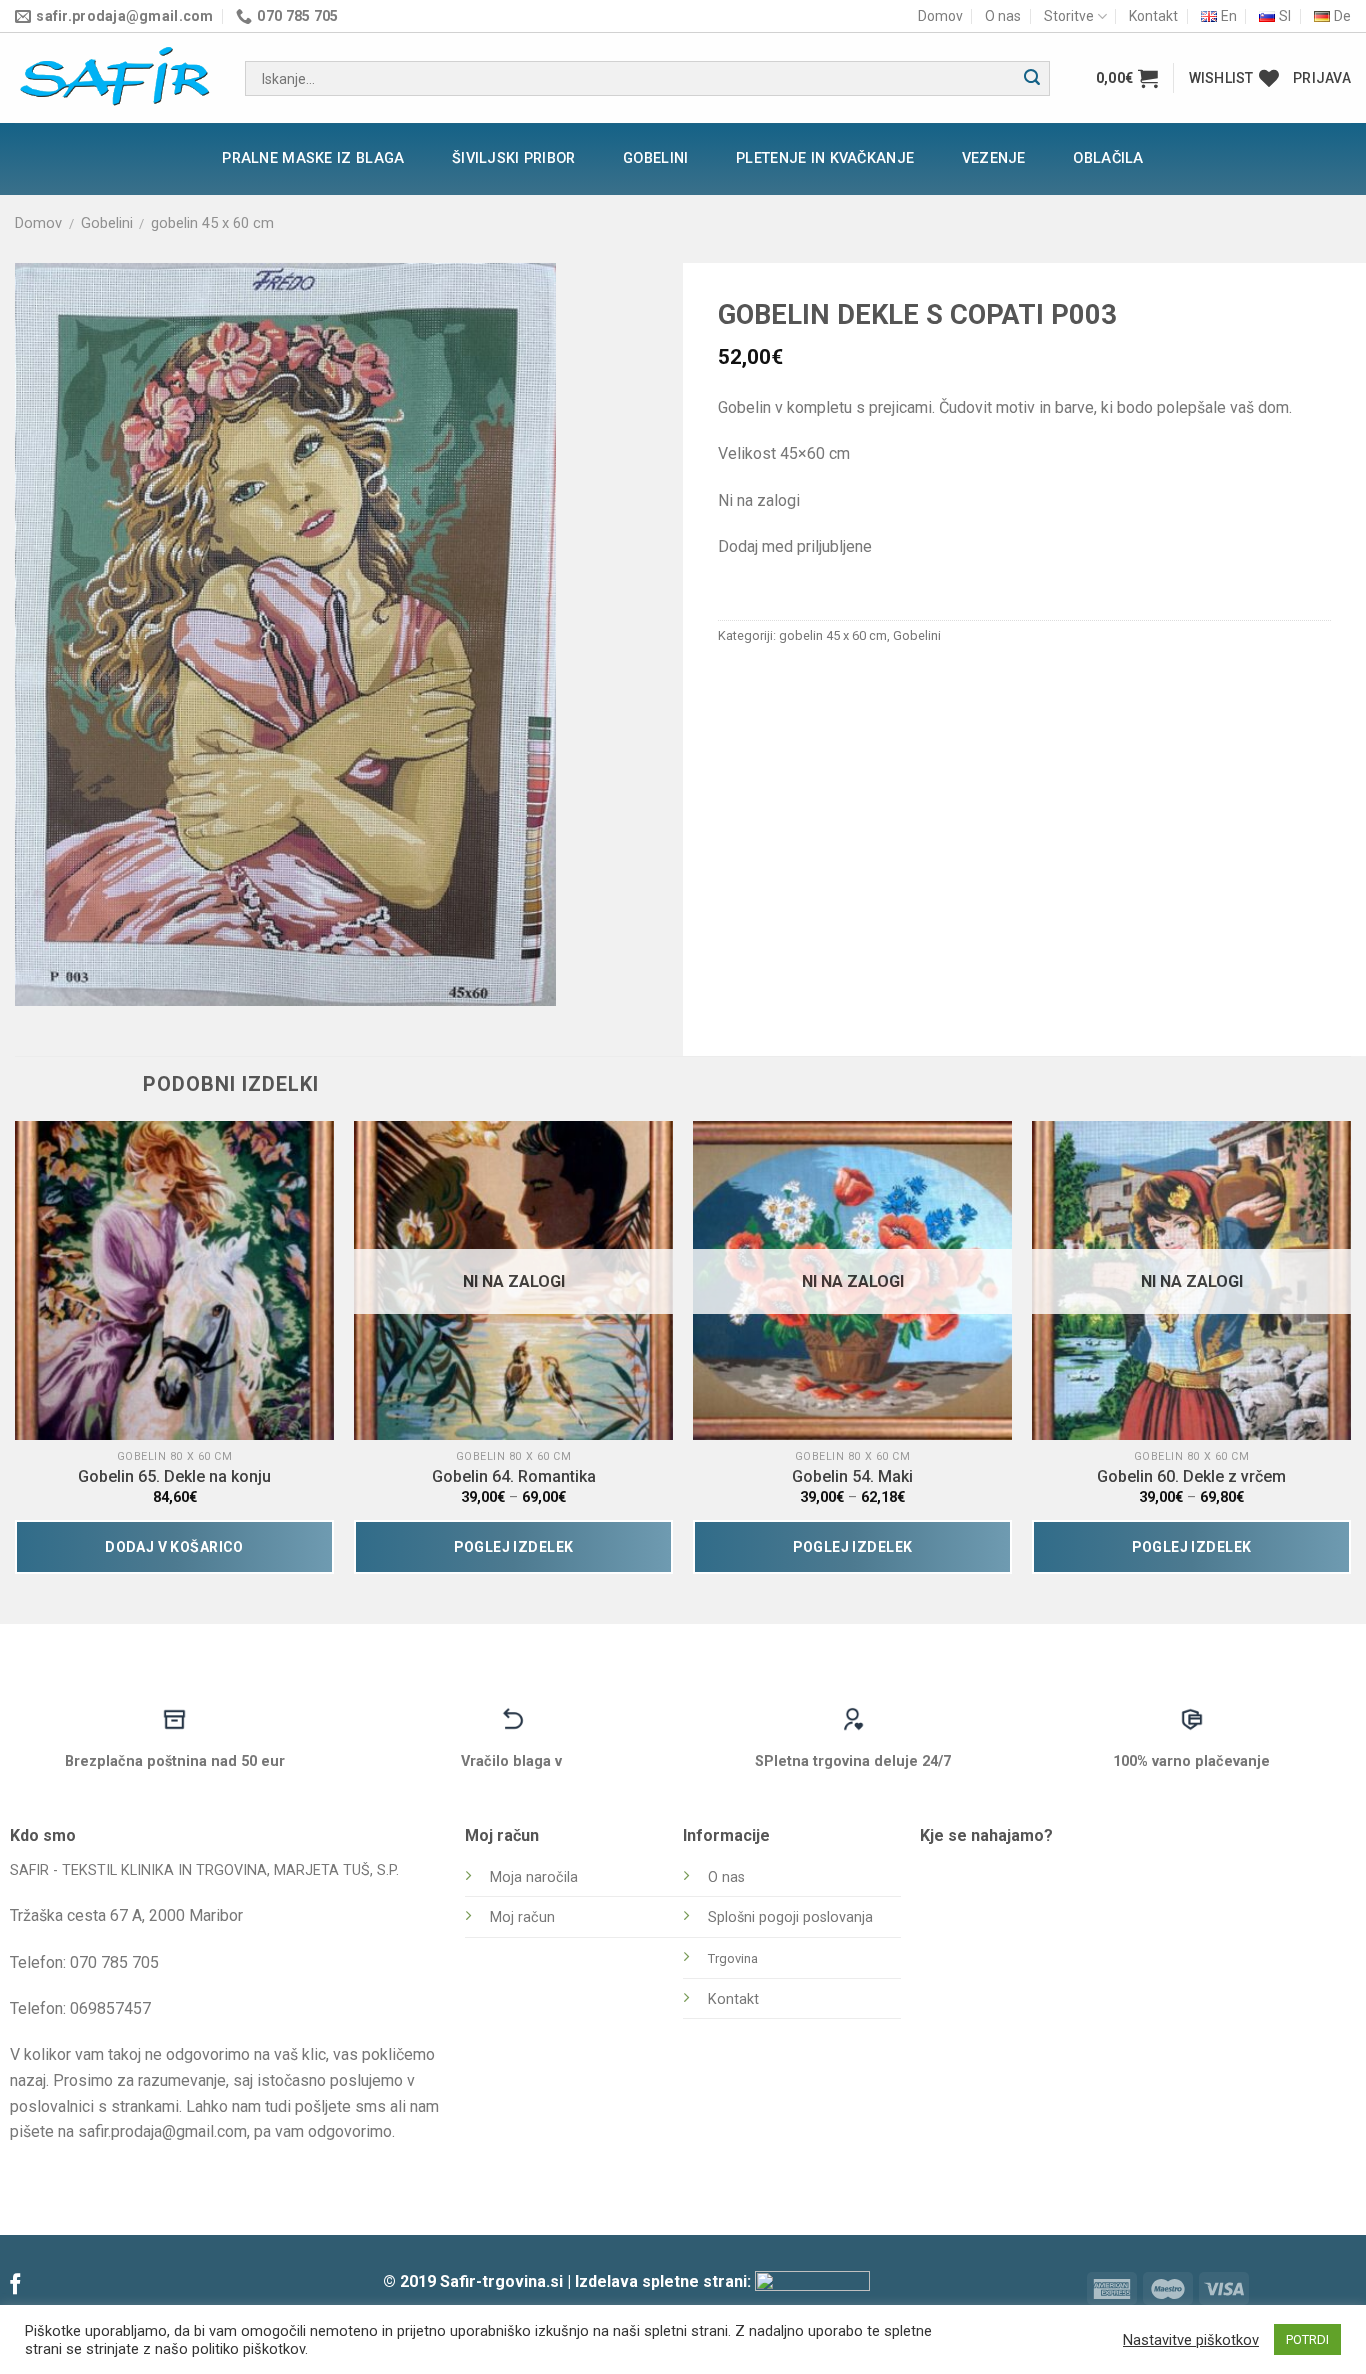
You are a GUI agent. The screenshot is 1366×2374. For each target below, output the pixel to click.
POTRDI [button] (1307, 2339)
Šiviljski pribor (514, 158)
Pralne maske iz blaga (313, 158)
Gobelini (655, 158)
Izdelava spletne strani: (665, 2281)
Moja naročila (534, 1877)
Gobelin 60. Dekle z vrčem (1191, 1476)
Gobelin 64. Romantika (514, 1476)
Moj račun (522, 1917)
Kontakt (1153, 16)
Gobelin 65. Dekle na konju (174, 1476)
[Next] (1350, 1355)
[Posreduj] (1032, 79)
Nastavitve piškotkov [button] (1191, 2340)
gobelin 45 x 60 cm (212, 223)
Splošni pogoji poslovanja (790, 1917)
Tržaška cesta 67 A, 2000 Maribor (126, 1915)
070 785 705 (114, 1962)
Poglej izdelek (514, 1547)
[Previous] (16, 1355)
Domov (940, 16)
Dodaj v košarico (174, 1547)
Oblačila (1108, 158)
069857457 (110, 2008)
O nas (1003, 16)
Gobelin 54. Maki (852, 1476)
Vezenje (994, 158)
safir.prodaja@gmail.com (162, 2131)
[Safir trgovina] (115, 78)
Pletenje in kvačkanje (825, 158)
